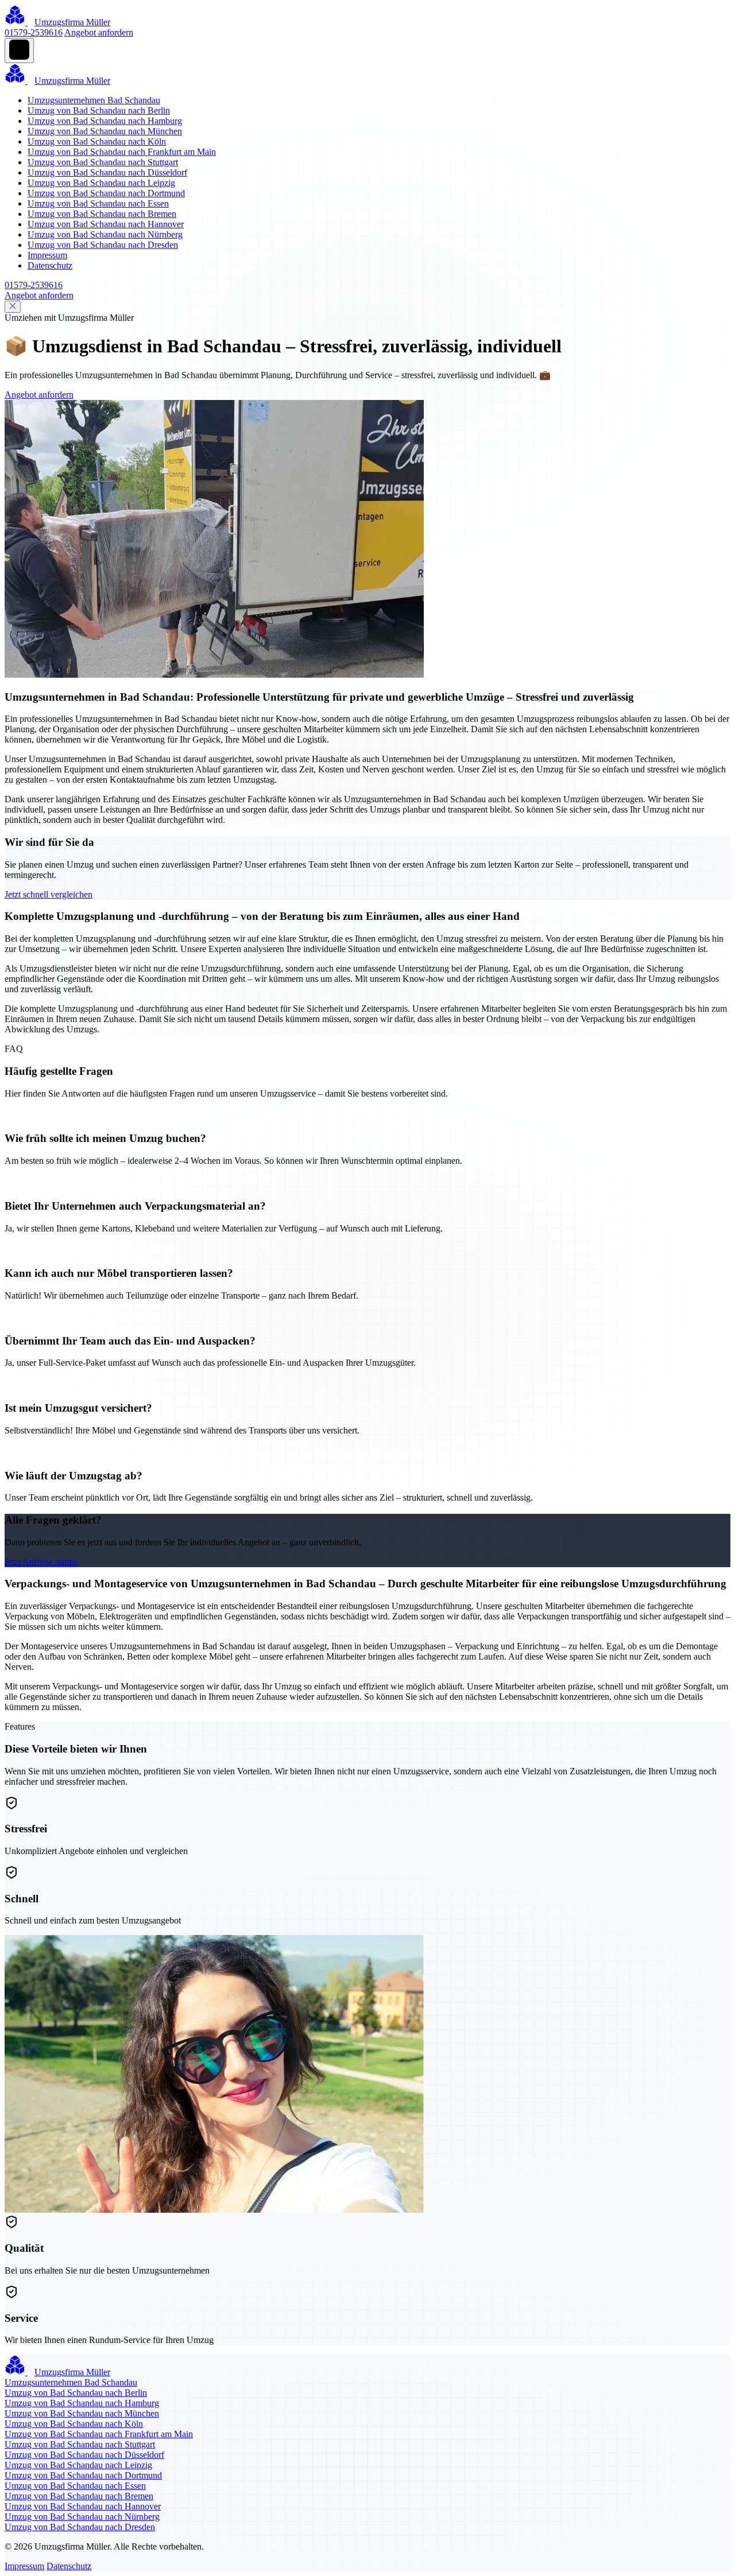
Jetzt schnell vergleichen (49, 894)
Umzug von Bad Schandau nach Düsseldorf (107, 172)
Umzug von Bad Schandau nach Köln (97, 141)
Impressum (47, 255)
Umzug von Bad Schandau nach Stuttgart (103, 162)
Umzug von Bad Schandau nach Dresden (103, 245)
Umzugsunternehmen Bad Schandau (94, 100)
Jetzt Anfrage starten (41, 1562)
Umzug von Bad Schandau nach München (105, 131)
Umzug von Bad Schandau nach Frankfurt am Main (122, 152)
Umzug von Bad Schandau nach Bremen (102, 214)
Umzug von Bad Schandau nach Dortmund (106, 193)
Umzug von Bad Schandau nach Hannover (106, 224)
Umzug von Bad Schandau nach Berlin (99, 110)
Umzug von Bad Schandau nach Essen (98, 203)
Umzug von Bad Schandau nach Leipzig (101, 183)
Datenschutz (50, 265)
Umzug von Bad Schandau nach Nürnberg (105, 234)
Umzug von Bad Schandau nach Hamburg (105, 121)
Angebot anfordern (99, 32)
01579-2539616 (34, 32)
